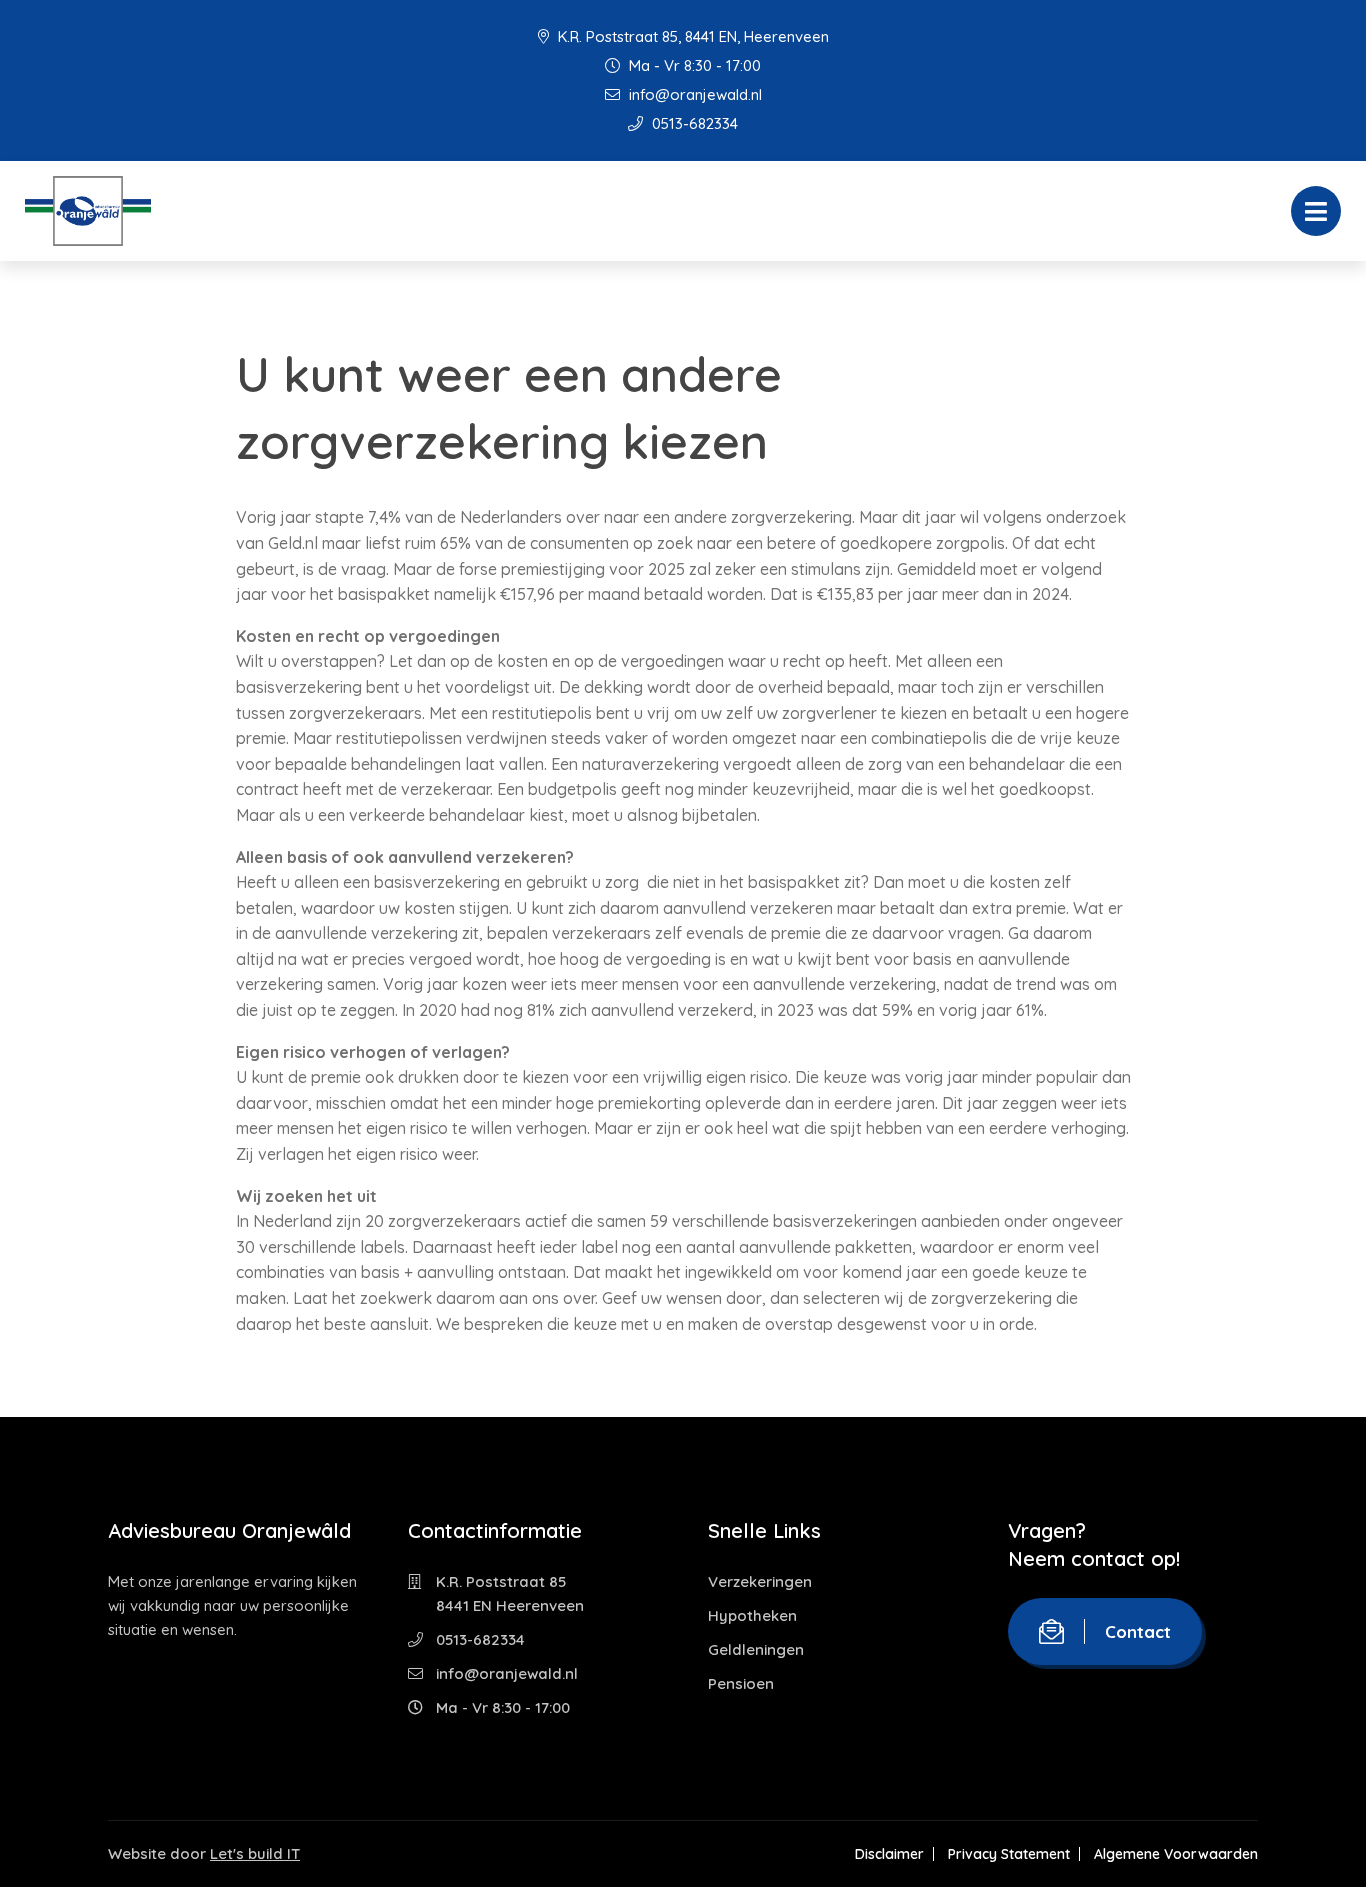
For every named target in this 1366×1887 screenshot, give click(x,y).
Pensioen (741, 1683)
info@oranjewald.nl (693, 94)
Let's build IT (255, 1853)
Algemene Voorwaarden (1176, 1854)
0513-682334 (693, 123)
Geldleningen (756, 1649)
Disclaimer (889, 1854)
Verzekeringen (760, 1581)
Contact (1138, 1631)
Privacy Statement (1009, 1854)
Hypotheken (752, 1615)
